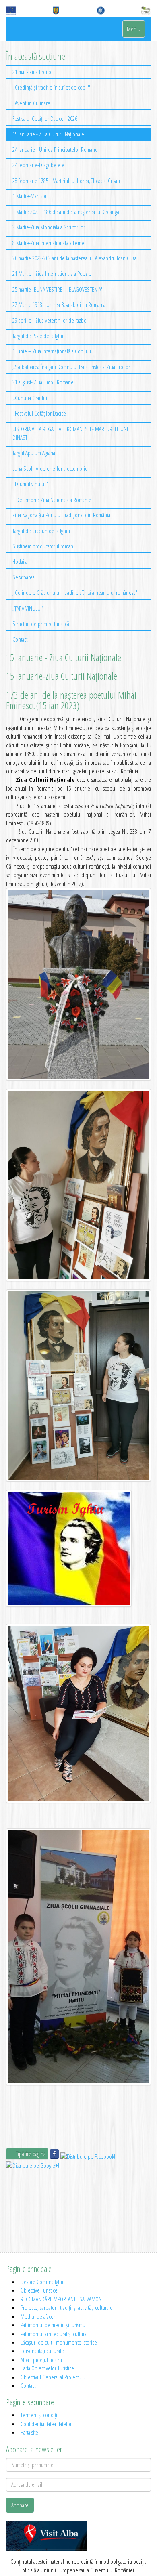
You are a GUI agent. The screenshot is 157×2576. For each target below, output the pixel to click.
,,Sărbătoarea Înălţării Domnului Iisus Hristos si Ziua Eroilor (71, 367)
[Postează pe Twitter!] (88, 2156)
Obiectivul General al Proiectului (54, 2377)
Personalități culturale (42, 2351)
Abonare (20, 2505)
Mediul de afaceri (38, 2316)
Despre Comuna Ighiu (43, 2282)
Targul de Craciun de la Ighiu (41, 531)
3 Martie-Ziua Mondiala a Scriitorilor (49, 227)
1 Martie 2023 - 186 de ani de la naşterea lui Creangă (66, 212)
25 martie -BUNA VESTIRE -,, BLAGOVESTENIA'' (58, 289)
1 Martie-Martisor (30, 196)
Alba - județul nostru (41, 2360)
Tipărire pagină (30, 2154)
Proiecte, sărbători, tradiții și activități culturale (67, 2307)
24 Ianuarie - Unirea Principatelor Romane (55, 149)
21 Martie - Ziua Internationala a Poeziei (53, 273)
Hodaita (20, 561)
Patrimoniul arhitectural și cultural (54, 2334)
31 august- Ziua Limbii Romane (43, 382)
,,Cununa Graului (30, 398)
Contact (20, 639)
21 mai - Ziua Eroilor (33, 72)
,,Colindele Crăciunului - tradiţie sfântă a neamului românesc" (75, 592)
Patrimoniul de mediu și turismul (54, 2325)
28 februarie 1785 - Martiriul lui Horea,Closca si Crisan (66, 181)
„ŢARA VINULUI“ (28, 608)
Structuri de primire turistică (41, 624)
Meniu (134, 29)
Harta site (29, 2432)
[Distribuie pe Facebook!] (55, 2156)
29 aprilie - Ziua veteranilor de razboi (50, 320)
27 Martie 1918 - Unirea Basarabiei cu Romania (59, 304)
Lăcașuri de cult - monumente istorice (59, 2342)
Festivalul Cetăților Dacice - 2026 (45, 118)
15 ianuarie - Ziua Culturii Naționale (48, 134)
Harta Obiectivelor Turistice (47, 2368)
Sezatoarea (24, 577)
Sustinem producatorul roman (43, 546)
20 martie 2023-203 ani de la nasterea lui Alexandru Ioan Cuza (74, 258)
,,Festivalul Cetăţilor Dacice (39, 413)
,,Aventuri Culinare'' (33, 103)
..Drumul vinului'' (30, 484)
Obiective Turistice (39, 2290)
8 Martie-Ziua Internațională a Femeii (50, 243)
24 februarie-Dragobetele (38, 165)
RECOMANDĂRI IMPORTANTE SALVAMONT (62, 2299)
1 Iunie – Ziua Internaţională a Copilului (53, 351)
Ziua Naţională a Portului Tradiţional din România (61, 515)
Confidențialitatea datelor (46, 2424)
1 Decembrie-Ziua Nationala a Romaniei (53, 500)
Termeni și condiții (39, 2415)
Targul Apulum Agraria (34, 453)
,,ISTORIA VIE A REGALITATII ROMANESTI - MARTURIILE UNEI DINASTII (71, 433)
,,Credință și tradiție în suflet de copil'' (51, 87)
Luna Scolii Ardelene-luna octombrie (50, 468)
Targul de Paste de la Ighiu (39, 336)
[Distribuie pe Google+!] (33, 2165)
